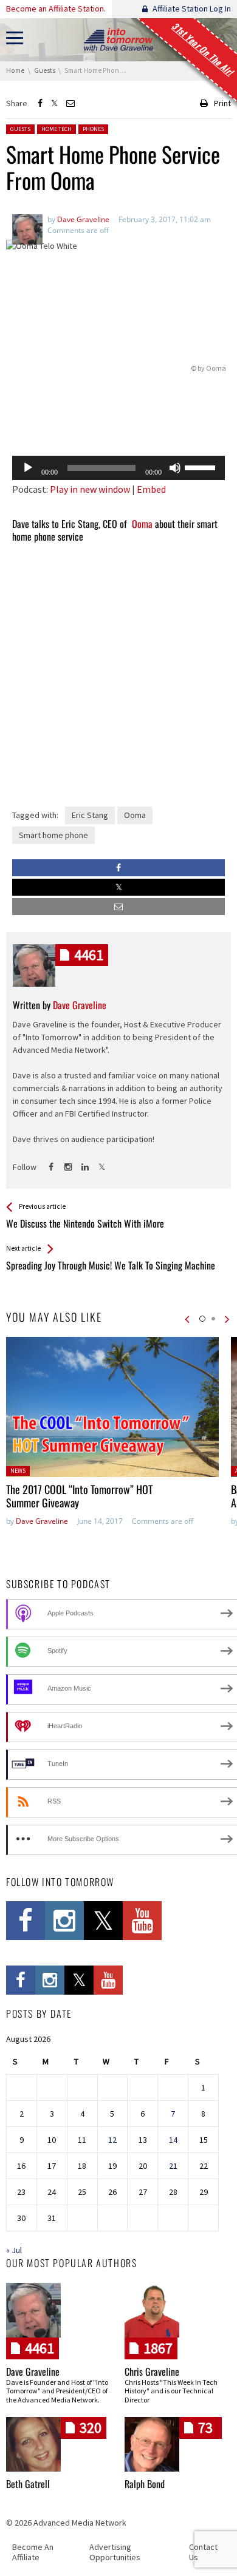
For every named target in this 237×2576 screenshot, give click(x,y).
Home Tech (57, 129)
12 (112, 2140)
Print (222, 103)
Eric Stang (90, 815)
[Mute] (175, 468)
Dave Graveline (42, 1521)
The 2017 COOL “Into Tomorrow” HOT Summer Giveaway (79, 1496)
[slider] (202, 467)
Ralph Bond (145, 2484)
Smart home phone (53, 835)
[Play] (28, 468)
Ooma (216, 368)
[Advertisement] (118, 415)
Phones (93, 129)
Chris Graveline (152, 2371)
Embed (151, 489)
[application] (118, 468)
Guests (20, 129)
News (18, 1471)
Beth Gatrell (28, 2484)
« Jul (14, 2250)
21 (173, 2166)
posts (89, 955)
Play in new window (90, 489)
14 (173, 2140)
